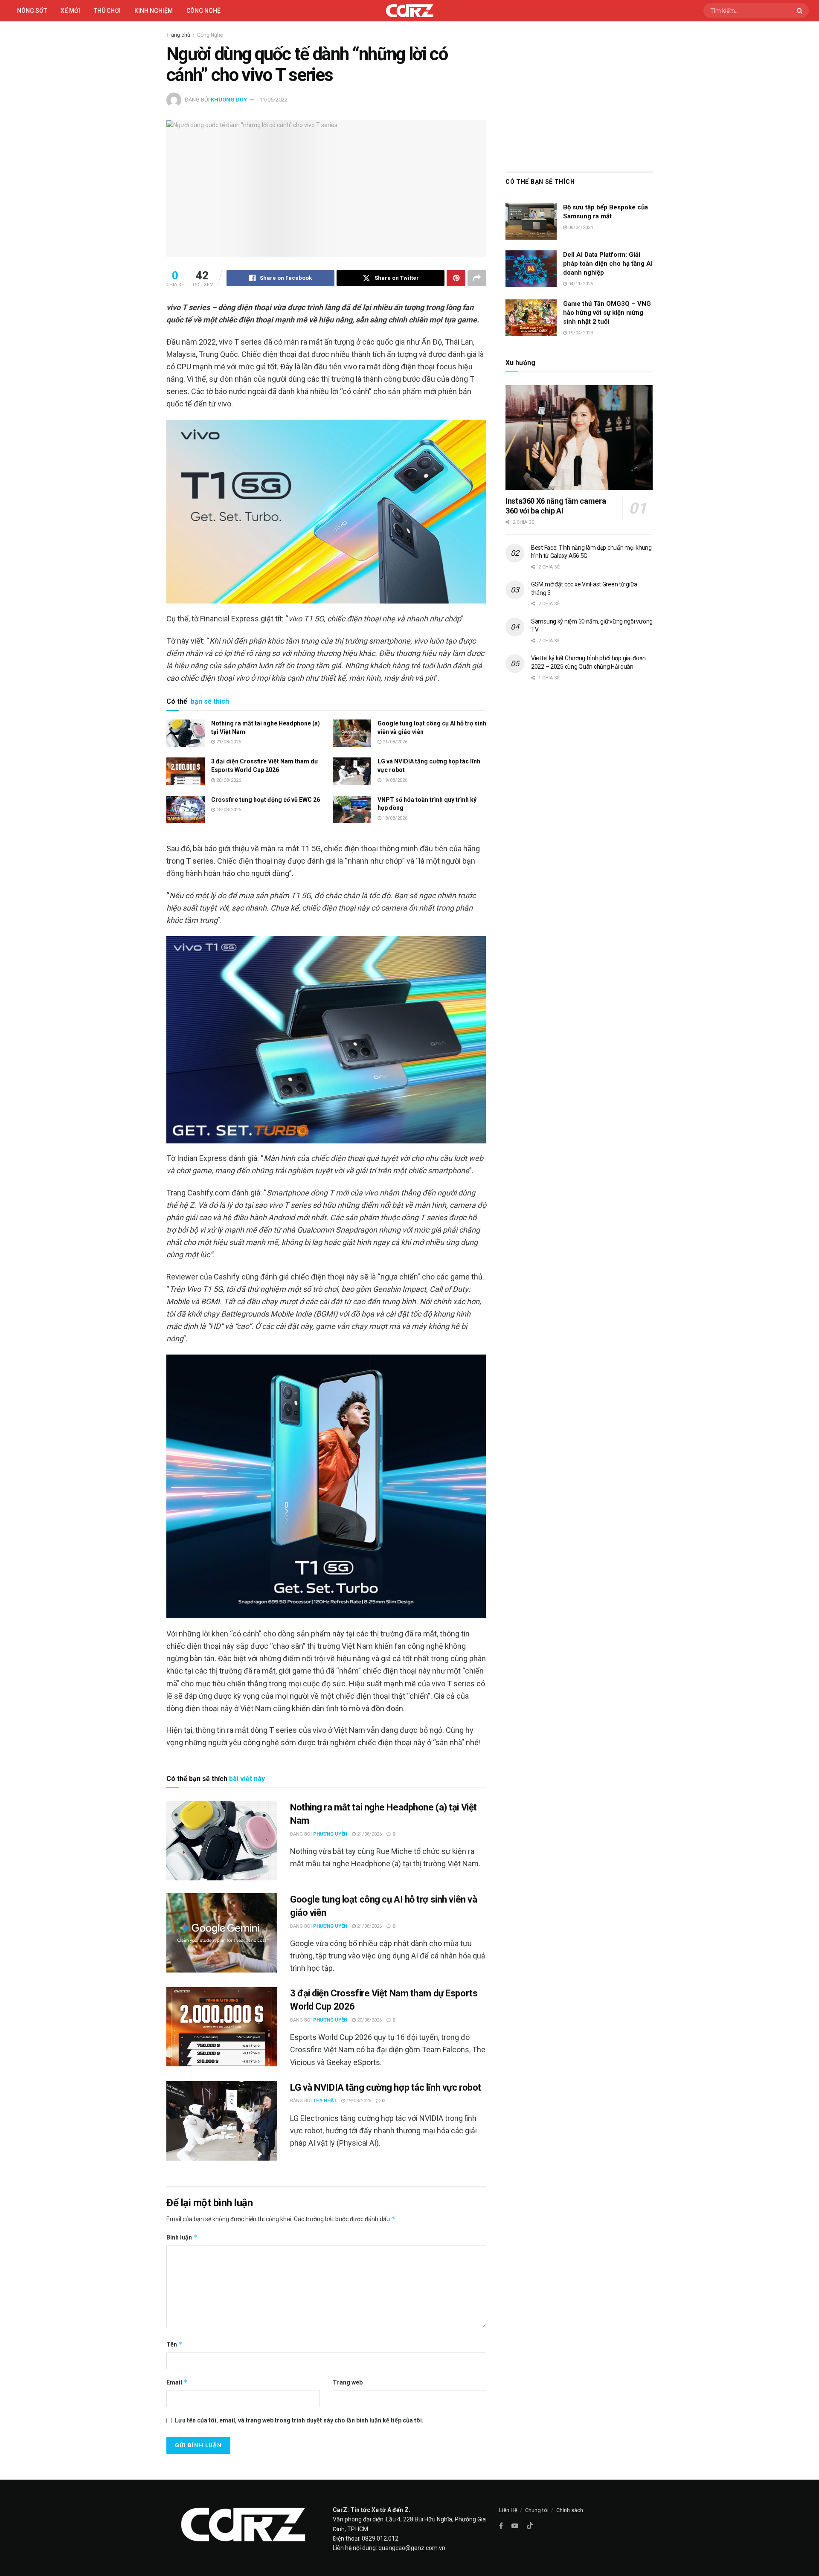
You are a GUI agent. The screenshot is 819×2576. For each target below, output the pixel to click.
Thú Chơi (107, 11)
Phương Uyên (330, 1834)
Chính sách (570, 2510)
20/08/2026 (228, 780)
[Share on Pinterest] (456, 278)
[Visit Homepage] (410, 11)
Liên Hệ (508, 2510)
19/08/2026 (394, 780)
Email (177, 2382)
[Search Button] (801, 11)
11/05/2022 (273, 100)
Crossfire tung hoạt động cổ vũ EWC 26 (266, 800)
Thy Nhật (325, 2101)
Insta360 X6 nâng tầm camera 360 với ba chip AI (556, 506)
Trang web (348, 2382)
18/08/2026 (228, 810)
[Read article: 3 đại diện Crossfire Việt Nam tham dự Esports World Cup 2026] (186, 771)
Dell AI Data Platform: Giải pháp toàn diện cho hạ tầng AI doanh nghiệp (608, 264)
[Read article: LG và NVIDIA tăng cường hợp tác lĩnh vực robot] (352, 771)
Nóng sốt (32, 11)
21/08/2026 (228, 742)
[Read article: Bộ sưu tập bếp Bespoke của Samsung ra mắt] (531, 221)
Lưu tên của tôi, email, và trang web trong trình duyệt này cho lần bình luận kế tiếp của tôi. (299, 2420)
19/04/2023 (580, 333)
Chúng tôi (537, 2510)
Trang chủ (178, 35)
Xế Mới (70, 11)
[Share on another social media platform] (477, 278)
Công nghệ (203, 11)
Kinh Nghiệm (154, 11)
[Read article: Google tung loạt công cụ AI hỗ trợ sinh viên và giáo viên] (352, 733)
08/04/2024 (580, 228)
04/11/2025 (580, 284)
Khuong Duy (229, 100)
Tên (174, 2344)
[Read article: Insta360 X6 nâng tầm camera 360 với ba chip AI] (579, 438)
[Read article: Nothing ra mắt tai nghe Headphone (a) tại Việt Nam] (186, 733)
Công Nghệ (210, 35)
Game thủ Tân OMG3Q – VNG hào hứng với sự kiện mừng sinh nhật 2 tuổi (607, 313)
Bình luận (182, 2237)
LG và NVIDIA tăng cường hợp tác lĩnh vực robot (386, 2087)
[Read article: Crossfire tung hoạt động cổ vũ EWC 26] (186, 809)
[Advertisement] (579, 95)
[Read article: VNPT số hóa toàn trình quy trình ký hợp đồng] (352, 809)
